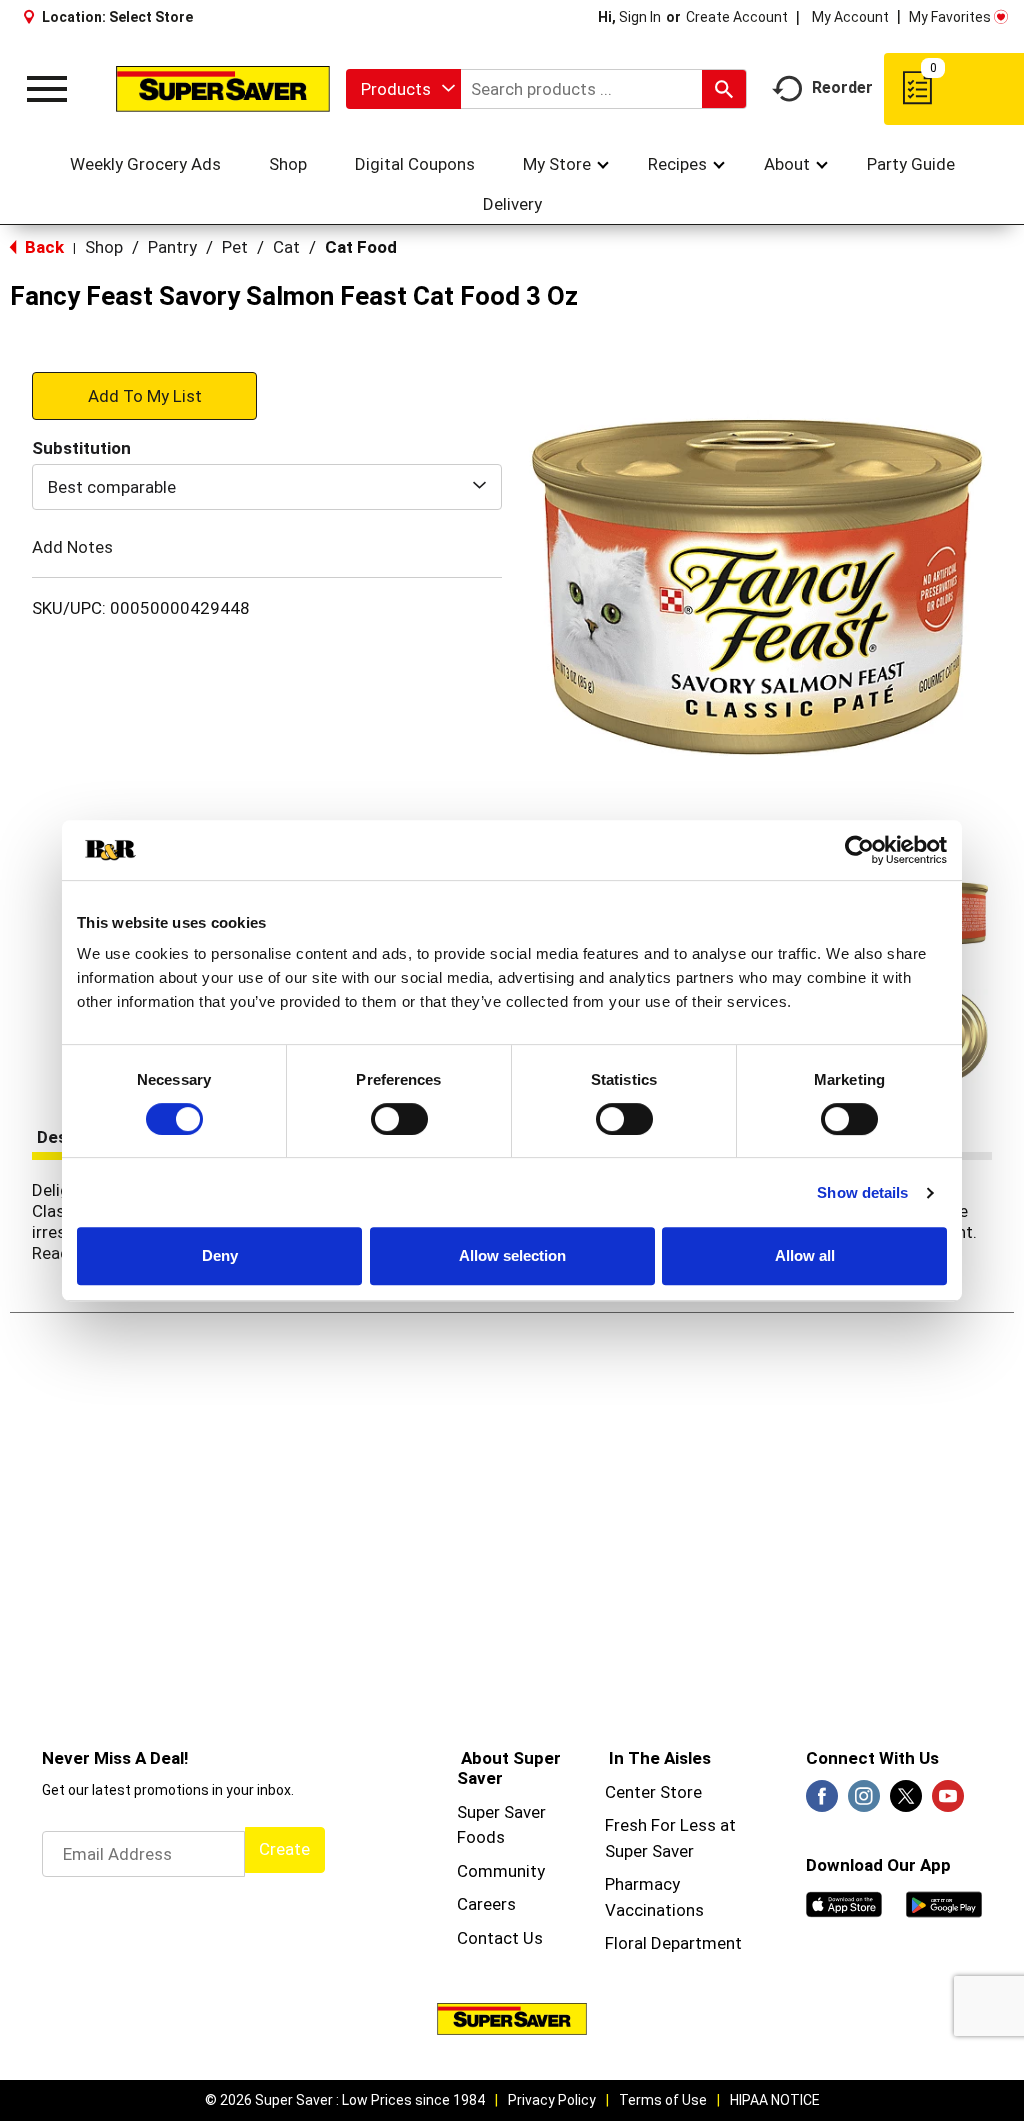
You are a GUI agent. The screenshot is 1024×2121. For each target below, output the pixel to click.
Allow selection (512, 1255)
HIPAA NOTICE (775, 2100)
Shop (104, 247)
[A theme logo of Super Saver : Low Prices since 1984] (223, 88)
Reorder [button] (842, 87)
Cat (286, 247)
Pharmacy (642, 1884)
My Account (850, 17)
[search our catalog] (724, 89)
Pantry (172, 247)
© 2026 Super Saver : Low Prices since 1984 (345, 2100)
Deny (220, 1255)
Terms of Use (663, 2100)
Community (501, 1871)
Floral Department (673, 1943)
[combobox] (403, 89)
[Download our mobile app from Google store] (944, 1903)
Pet (235, 247)
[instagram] (864, 1802)
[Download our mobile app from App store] (844, 1903)
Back (42, 247)
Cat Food (361, 247)
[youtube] (948, 1802)
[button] (144, 395)
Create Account (737, 17)
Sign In (640, 17)
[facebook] (822, 1802)
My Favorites (950, 17)
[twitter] (906, 1802)
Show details (862, 1192)
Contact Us (500, 1938)
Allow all (805, 1255)
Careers (486, 1904)
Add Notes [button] (72, 547)
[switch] (399, 1119)
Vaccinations (654, 1910)
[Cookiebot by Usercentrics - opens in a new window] (859, 850)
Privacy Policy (552, 2100)
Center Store (653, 1792)
